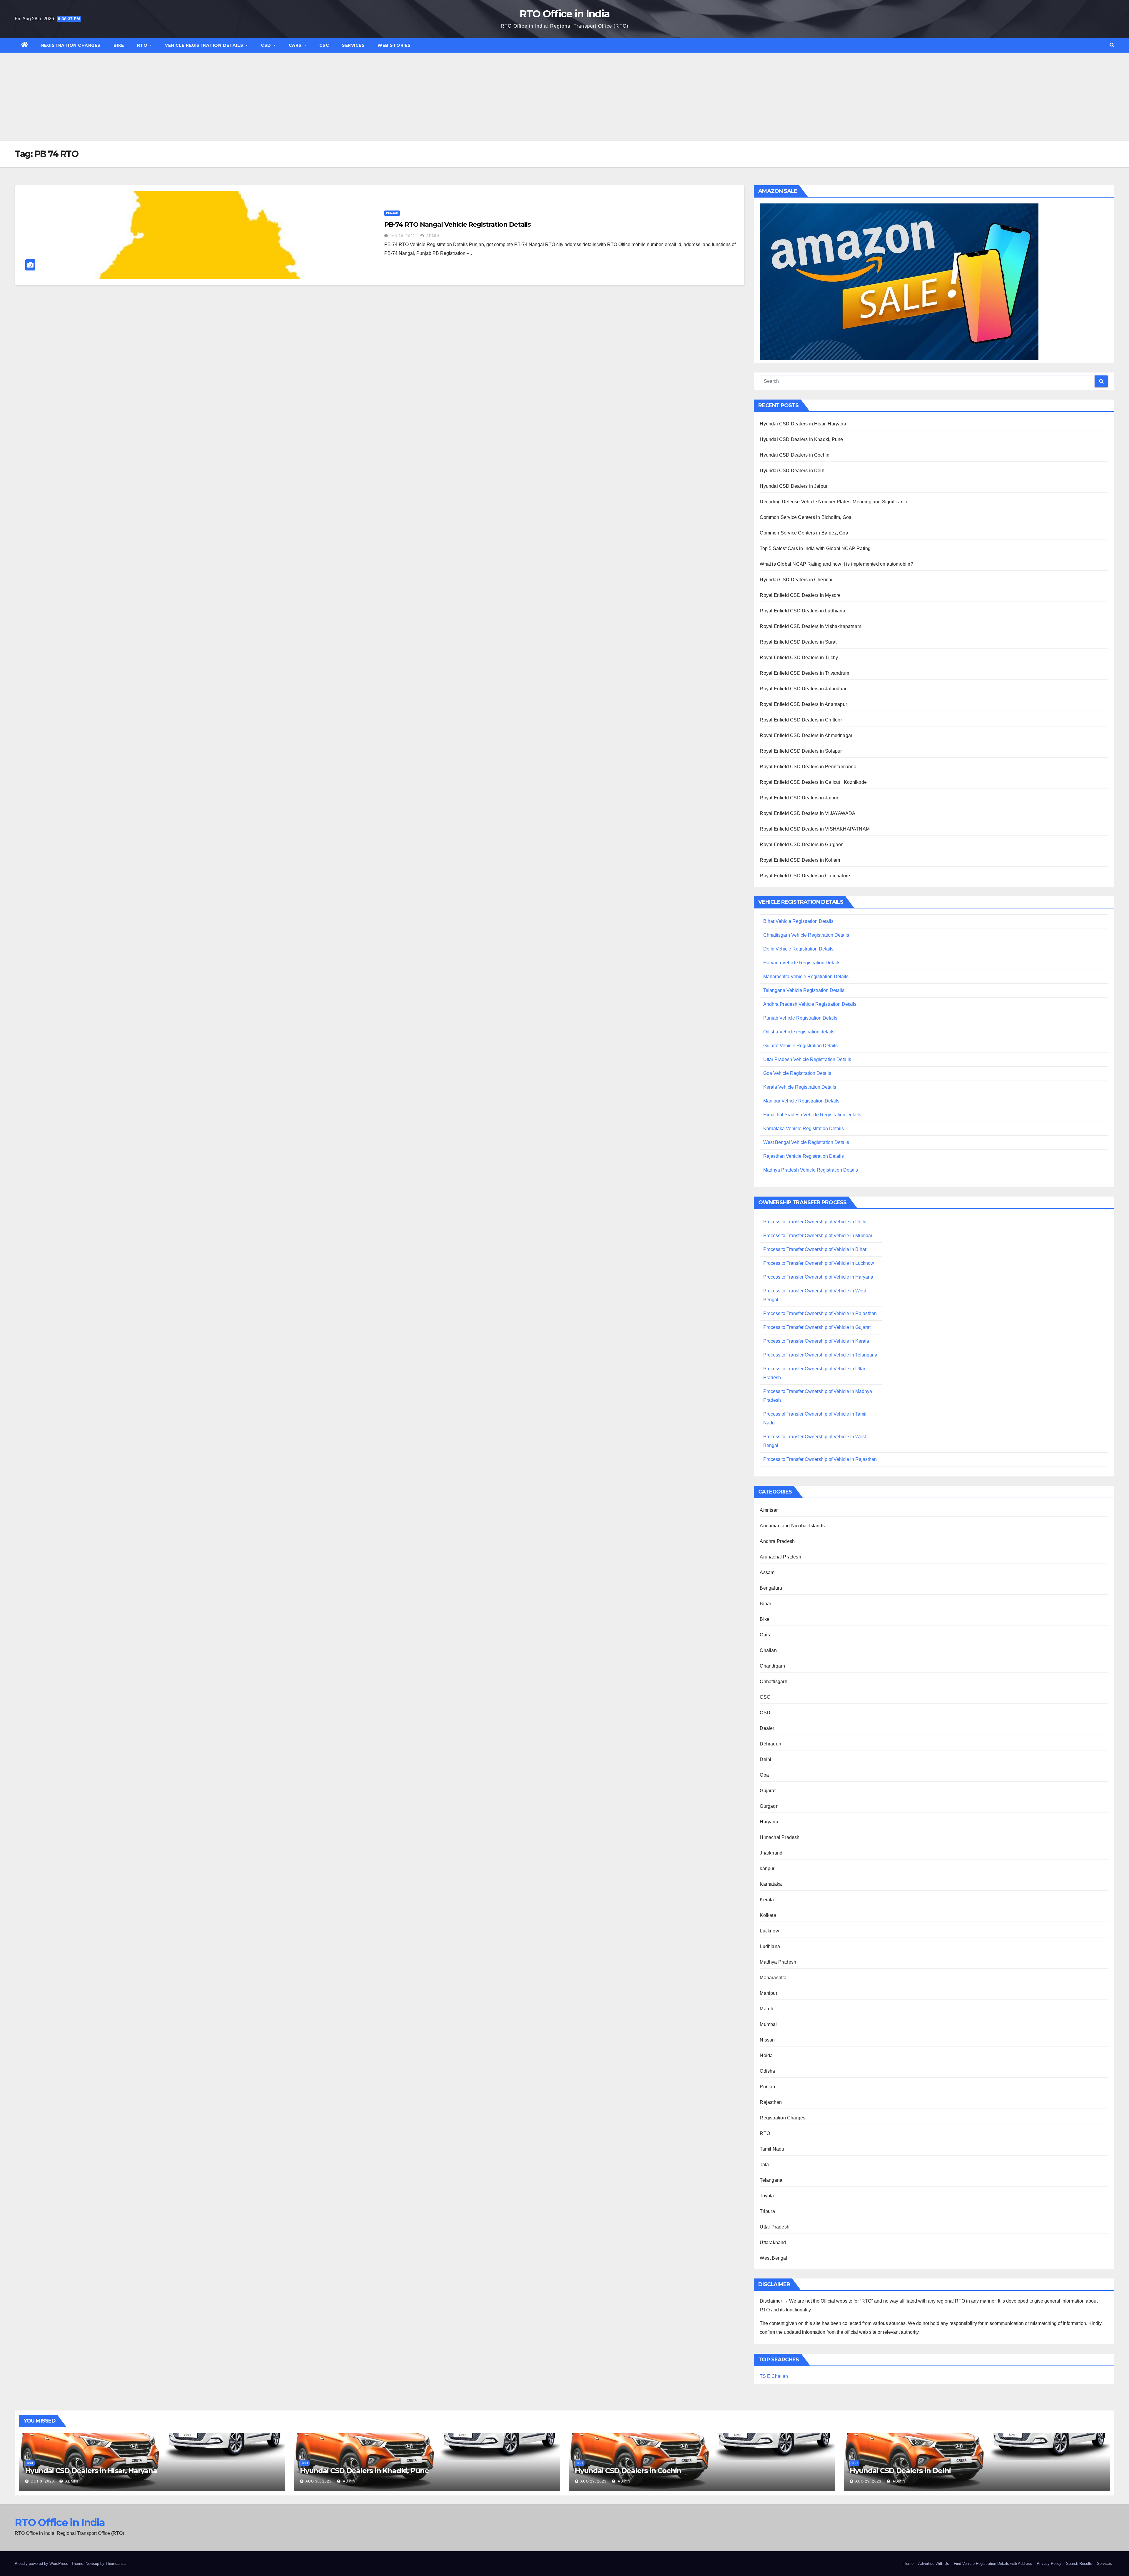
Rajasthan (771, 2102)
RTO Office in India (565, 14)
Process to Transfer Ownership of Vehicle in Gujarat (817, 1327)
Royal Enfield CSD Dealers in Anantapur (803, 704)
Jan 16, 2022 (403, 236)
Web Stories (394, 45)
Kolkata (768, 1915)
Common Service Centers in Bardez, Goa (804, 533)
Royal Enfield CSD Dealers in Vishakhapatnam (810, 626)
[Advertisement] (564, 97)
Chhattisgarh (773, 1682)
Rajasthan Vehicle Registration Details (804, 1156)
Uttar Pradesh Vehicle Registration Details (807, 1059)
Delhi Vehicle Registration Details (798, 949)
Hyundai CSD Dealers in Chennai (796, 580)
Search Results (1079, 2564)
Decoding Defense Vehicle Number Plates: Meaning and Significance (834, 502)
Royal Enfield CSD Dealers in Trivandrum (804, 673)
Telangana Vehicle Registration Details (804, 990)
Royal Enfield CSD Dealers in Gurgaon (802, 845)
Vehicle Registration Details (205, 45)
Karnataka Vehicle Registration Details (804, 1129)
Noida (766, 2055)
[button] (1112, 45)
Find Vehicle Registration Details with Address (993, 2564)
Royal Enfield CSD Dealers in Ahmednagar (806, 735)
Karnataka (771, 1884)
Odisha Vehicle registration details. (799, 1032)
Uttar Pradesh (775, 2227)
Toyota (767, 2196)
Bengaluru (771, 1588)
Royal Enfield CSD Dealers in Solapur (801, 751)
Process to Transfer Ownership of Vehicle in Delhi (815, 1222)
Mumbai (768, 2024)
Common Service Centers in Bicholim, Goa (806, 517)
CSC (324, 45)
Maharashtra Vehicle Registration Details (806, 977)
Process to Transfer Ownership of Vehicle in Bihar (815, 1249)
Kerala (767, 1900)
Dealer (767, 1728)
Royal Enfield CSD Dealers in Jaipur (799, 798)
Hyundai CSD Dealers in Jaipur (794, 486)
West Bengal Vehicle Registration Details (806, 1142)
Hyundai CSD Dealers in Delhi (793, 471)
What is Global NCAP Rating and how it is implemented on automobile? (836, 564)
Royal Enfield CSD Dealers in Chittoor (801, 720)
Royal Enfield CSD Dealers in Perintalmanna (808, 767)
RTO (143, 45)
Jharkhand (771, 1853)
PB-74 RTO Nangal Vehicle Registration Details (458, 224)
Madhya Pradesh (778, 1962)
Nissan (767, 2040)
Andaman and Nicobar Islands (792, 1526)
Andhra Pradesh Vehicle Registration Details (810, 1004)
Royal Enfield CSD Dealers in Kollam (800, 860)
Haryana (769, 1822)
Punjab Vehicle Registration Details (800, 1018)
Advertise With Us (934, 2564)
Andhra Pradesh (777, 1541)
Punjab (392, 213)
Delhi (765, 1759)
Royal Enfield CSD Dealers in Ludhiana (802, 611)
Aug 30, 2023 (319, 2481)
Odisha (767, 2071)
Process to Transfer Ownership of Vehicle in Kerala (816, 1341)
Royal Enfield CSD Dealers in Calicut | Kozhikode (813, 782)
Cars (296, 45)
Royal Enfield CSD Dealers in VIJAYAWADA (807, 813)
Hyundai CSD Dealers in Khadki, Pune (801, 439)
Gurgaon (769, 1806)
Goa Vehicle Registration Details (797, 1073)
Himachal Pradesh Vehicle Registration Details (812, 1115)
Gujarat (768, 1791)
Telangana (771, 2180)
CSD (267, 45)
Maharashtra (773, 1978)
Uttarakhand (773, 2242)
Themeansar (116, 2564)
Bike (119, 45)
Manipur (768, 1993)
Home (908, 2564)
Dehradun (770, 1744)
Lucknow (769, 1931)
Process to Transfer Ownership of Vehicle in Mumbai (818, 1236)
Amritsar (769, 1510)
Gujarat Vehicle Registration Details (800, 1046)
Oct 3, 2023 (42, 2481)
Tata (764, 2165)
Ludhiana (770, 1946)
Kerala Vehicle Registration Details (800, 1087)
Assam (767, 1572)
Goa (764, 1775)
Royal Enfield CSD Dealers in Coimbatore (805, 876)
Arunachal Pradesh (780, 1557)
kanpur (767, 1868)
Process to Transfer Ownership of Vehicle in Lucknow (819, 1263)
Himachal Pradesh (780, 1837)
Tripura (767, 2211)
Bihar (765, 1604)
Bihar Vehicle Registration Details (798, 921)
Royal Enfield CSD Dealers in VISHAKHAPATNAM (815, 829)
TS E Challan (774, 2376)
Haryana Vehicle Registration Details (802, 963)
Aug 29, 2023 (593, 2481)
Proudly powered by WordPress (42, 2564)
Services (353, 45)
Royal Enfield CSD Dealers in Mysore (800, 595)
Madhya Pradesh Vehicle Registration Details (811, 1170)
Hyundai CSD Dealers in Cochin (795, 455)
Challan (768, 1650)
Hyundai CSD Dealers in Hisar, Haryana (803, 424)
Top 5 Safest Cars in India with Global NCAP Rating (815, 548)
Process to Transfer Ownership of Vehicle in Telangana (820, 1355)
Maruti (766, 2009)
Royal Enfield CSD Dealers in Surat (798, 642)
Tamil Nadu (772, 2149)
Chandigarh (772, 1666)
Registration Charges (71, 45)
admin (432, 236)
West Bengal (773, 2258)
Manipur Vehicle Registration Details (801, 1101)
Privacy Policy (1049, 2564)
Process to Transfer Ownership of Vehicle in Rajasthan (820, 1313)
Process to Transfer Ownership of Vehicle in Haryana (818, 1277)
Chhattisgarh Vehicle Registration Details (806, 935)
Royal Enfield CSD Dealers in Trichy (799, 658)
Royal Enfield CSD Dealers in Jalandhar (803, 689)
